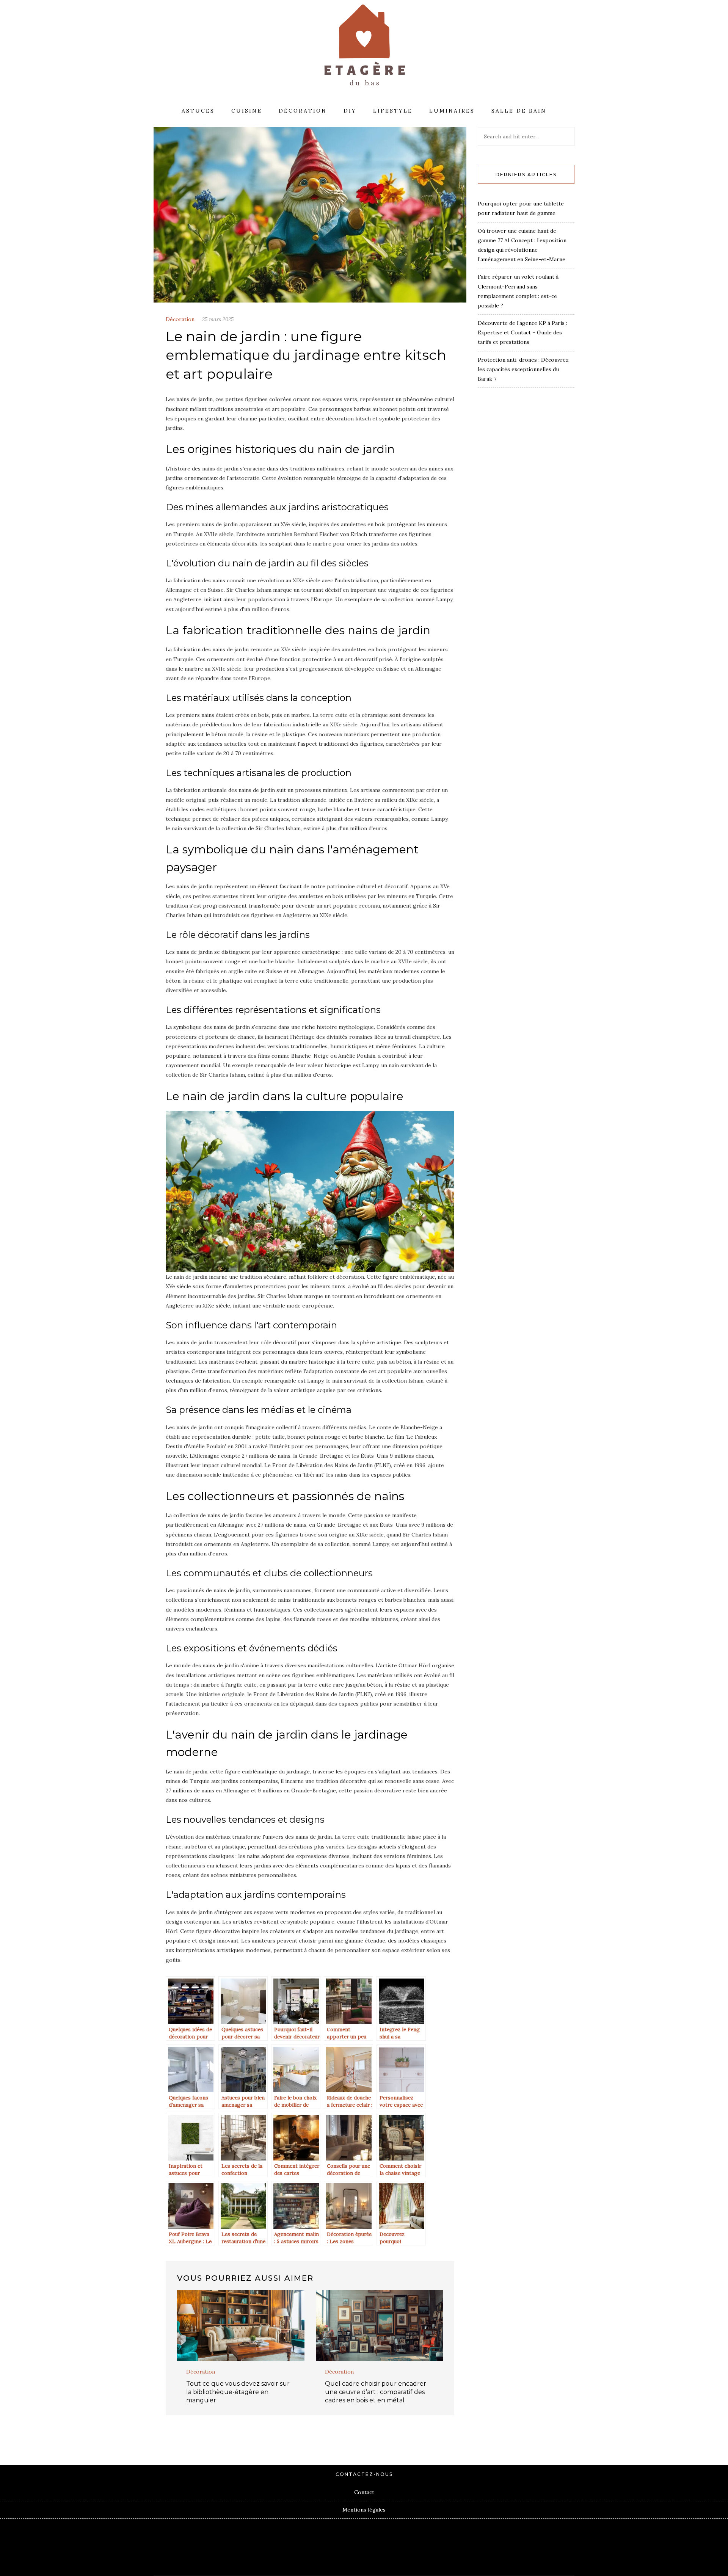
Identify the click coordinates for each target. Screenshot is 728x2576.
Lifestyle (393, 111)
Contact (364, 2492)
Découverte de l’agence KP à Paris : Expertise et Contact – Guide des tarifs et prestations (522, 332)
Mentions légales (364, 2510)
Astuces (198, 111)
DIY (350, 111)
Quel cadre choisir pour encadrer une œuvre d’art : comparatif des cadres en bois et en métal (376, 2392)
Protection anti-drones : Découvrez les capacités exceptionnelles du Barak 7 (523, 369)
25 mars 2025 (218, 319)
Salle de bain (519, 111)
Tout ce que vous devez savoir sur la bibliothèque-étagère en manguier (238, 2392)
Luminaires (452, 111)
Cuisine (247, 111)
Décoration (303, 111)
